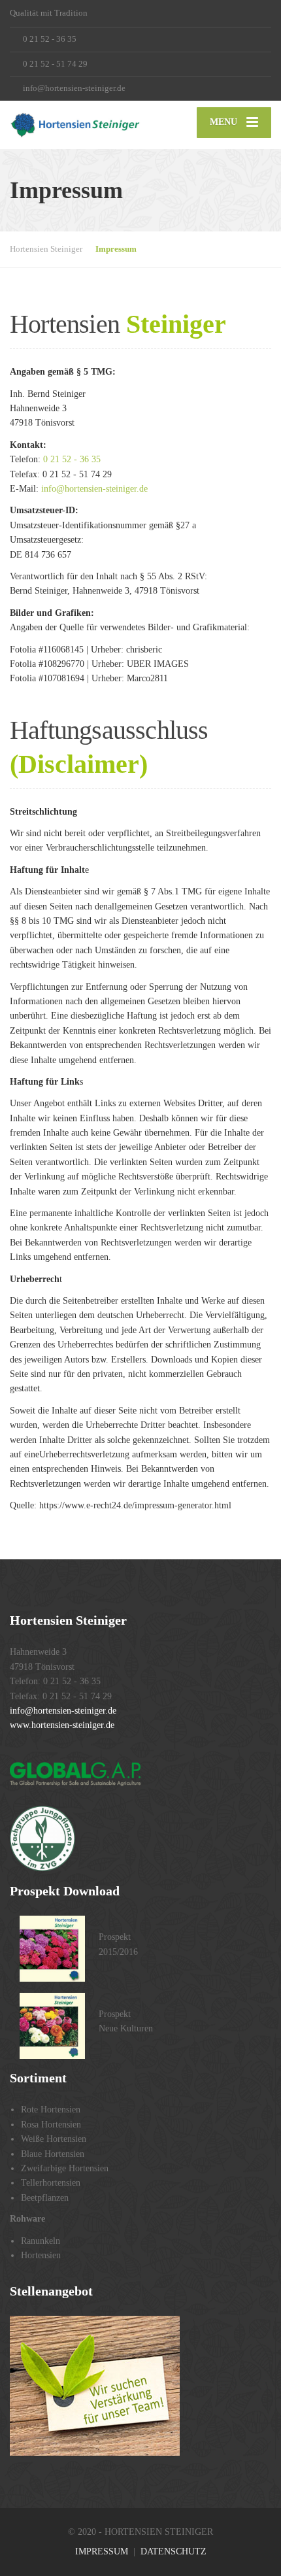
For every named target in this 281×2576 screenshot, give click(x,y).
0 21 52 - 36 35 (72, 459)
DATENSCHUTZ (174, 2551)
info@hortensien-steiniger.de (94, 489)
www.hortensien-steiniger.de (62, 1725)
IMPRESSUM (102, 2551)
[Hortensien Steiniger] (75, 125)
